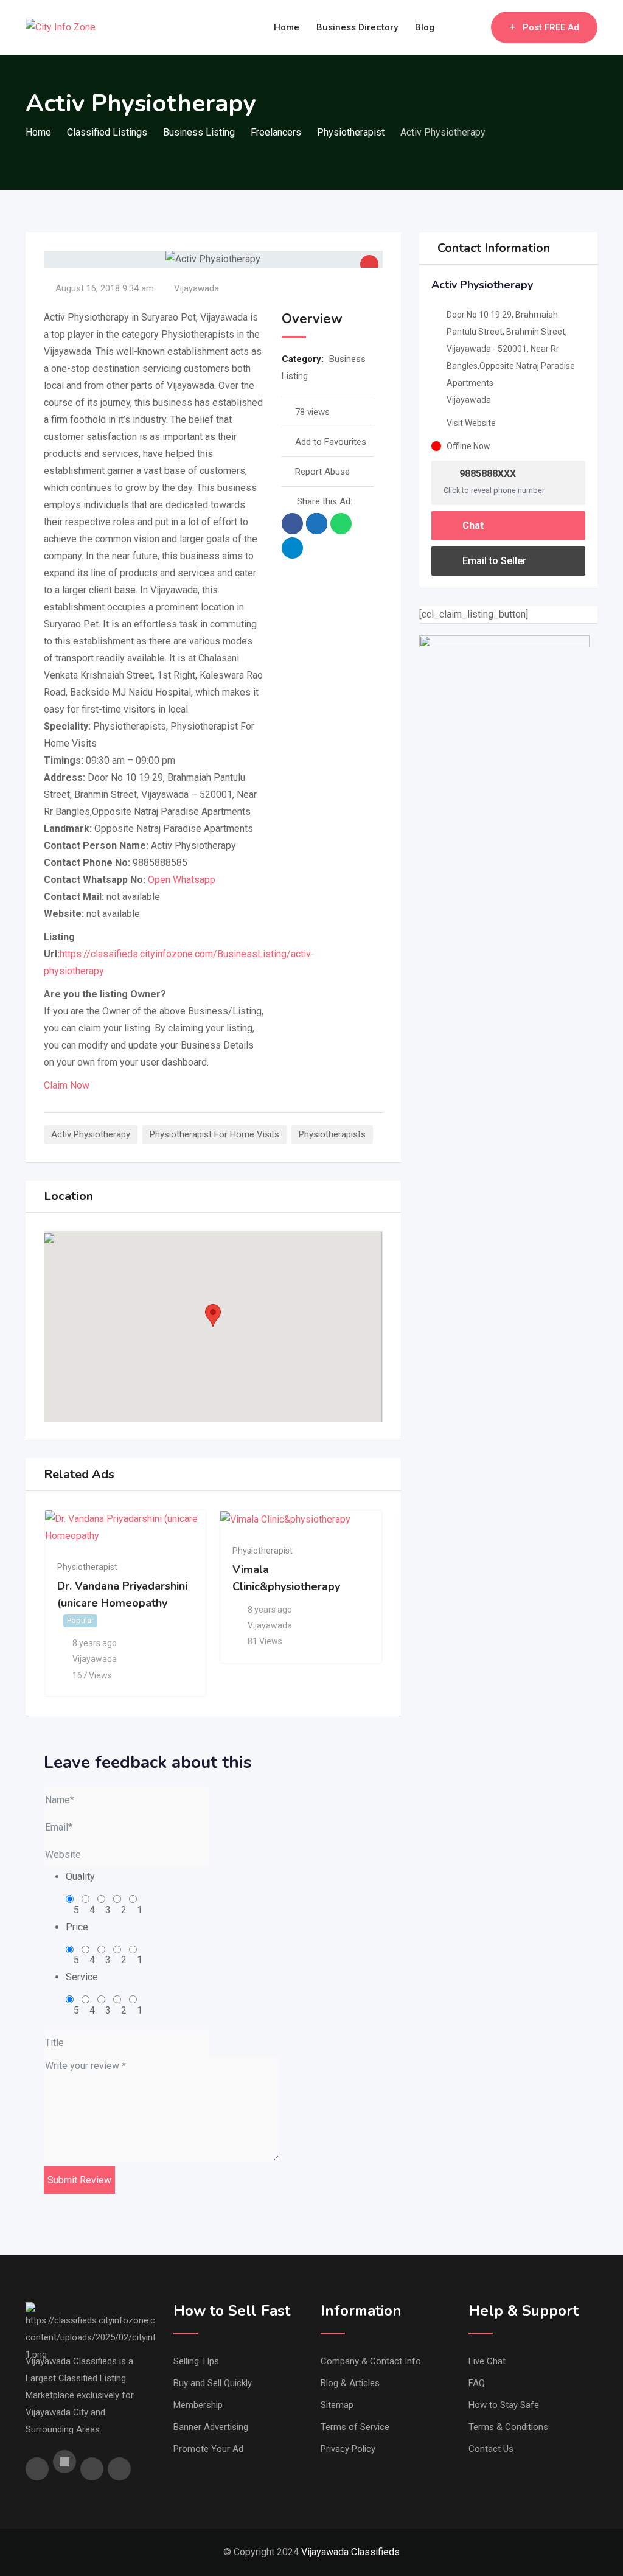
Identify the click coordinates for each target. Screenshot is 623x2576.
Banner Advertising (211, 2427)
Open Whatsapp (182, 880)
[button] (213, 1315)
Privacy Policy (348, 2449)
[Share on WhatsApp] (341, 524)
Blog (425, 27)
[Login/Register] (476, 27)
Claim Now (67, 1085)
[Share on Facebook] (292, 524)
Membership (198, 2405)
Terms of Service (355, 2427)
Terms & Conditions (508, 2427)
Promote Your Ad (208, 2449)
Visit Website (471, 423)
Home (287, 27)
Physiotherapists (332, 1134)
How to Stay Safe (504, 2405)
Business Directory (357, 27)
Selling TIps (196, 2361)
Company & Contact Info (371, 2361)
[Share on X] (317, 524)
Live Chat (487, 2361)
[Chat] (456, 27)
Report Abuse (322, 472)
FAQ (477, 2383)
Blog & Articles (350, 2383)
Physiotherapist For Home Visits (214, 1134)
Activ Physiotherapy (91, 1134)
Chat (472, 525)
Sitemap (337, 2405)
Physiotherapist (87, 1567)
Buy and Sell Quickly (213, 2383)
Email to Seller (493, 561)
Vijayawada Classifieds (350, 2552)
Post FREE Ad (551, 27)
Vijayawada (197, 288)
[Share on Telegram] (292, 548)
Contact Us (491, 2449)
